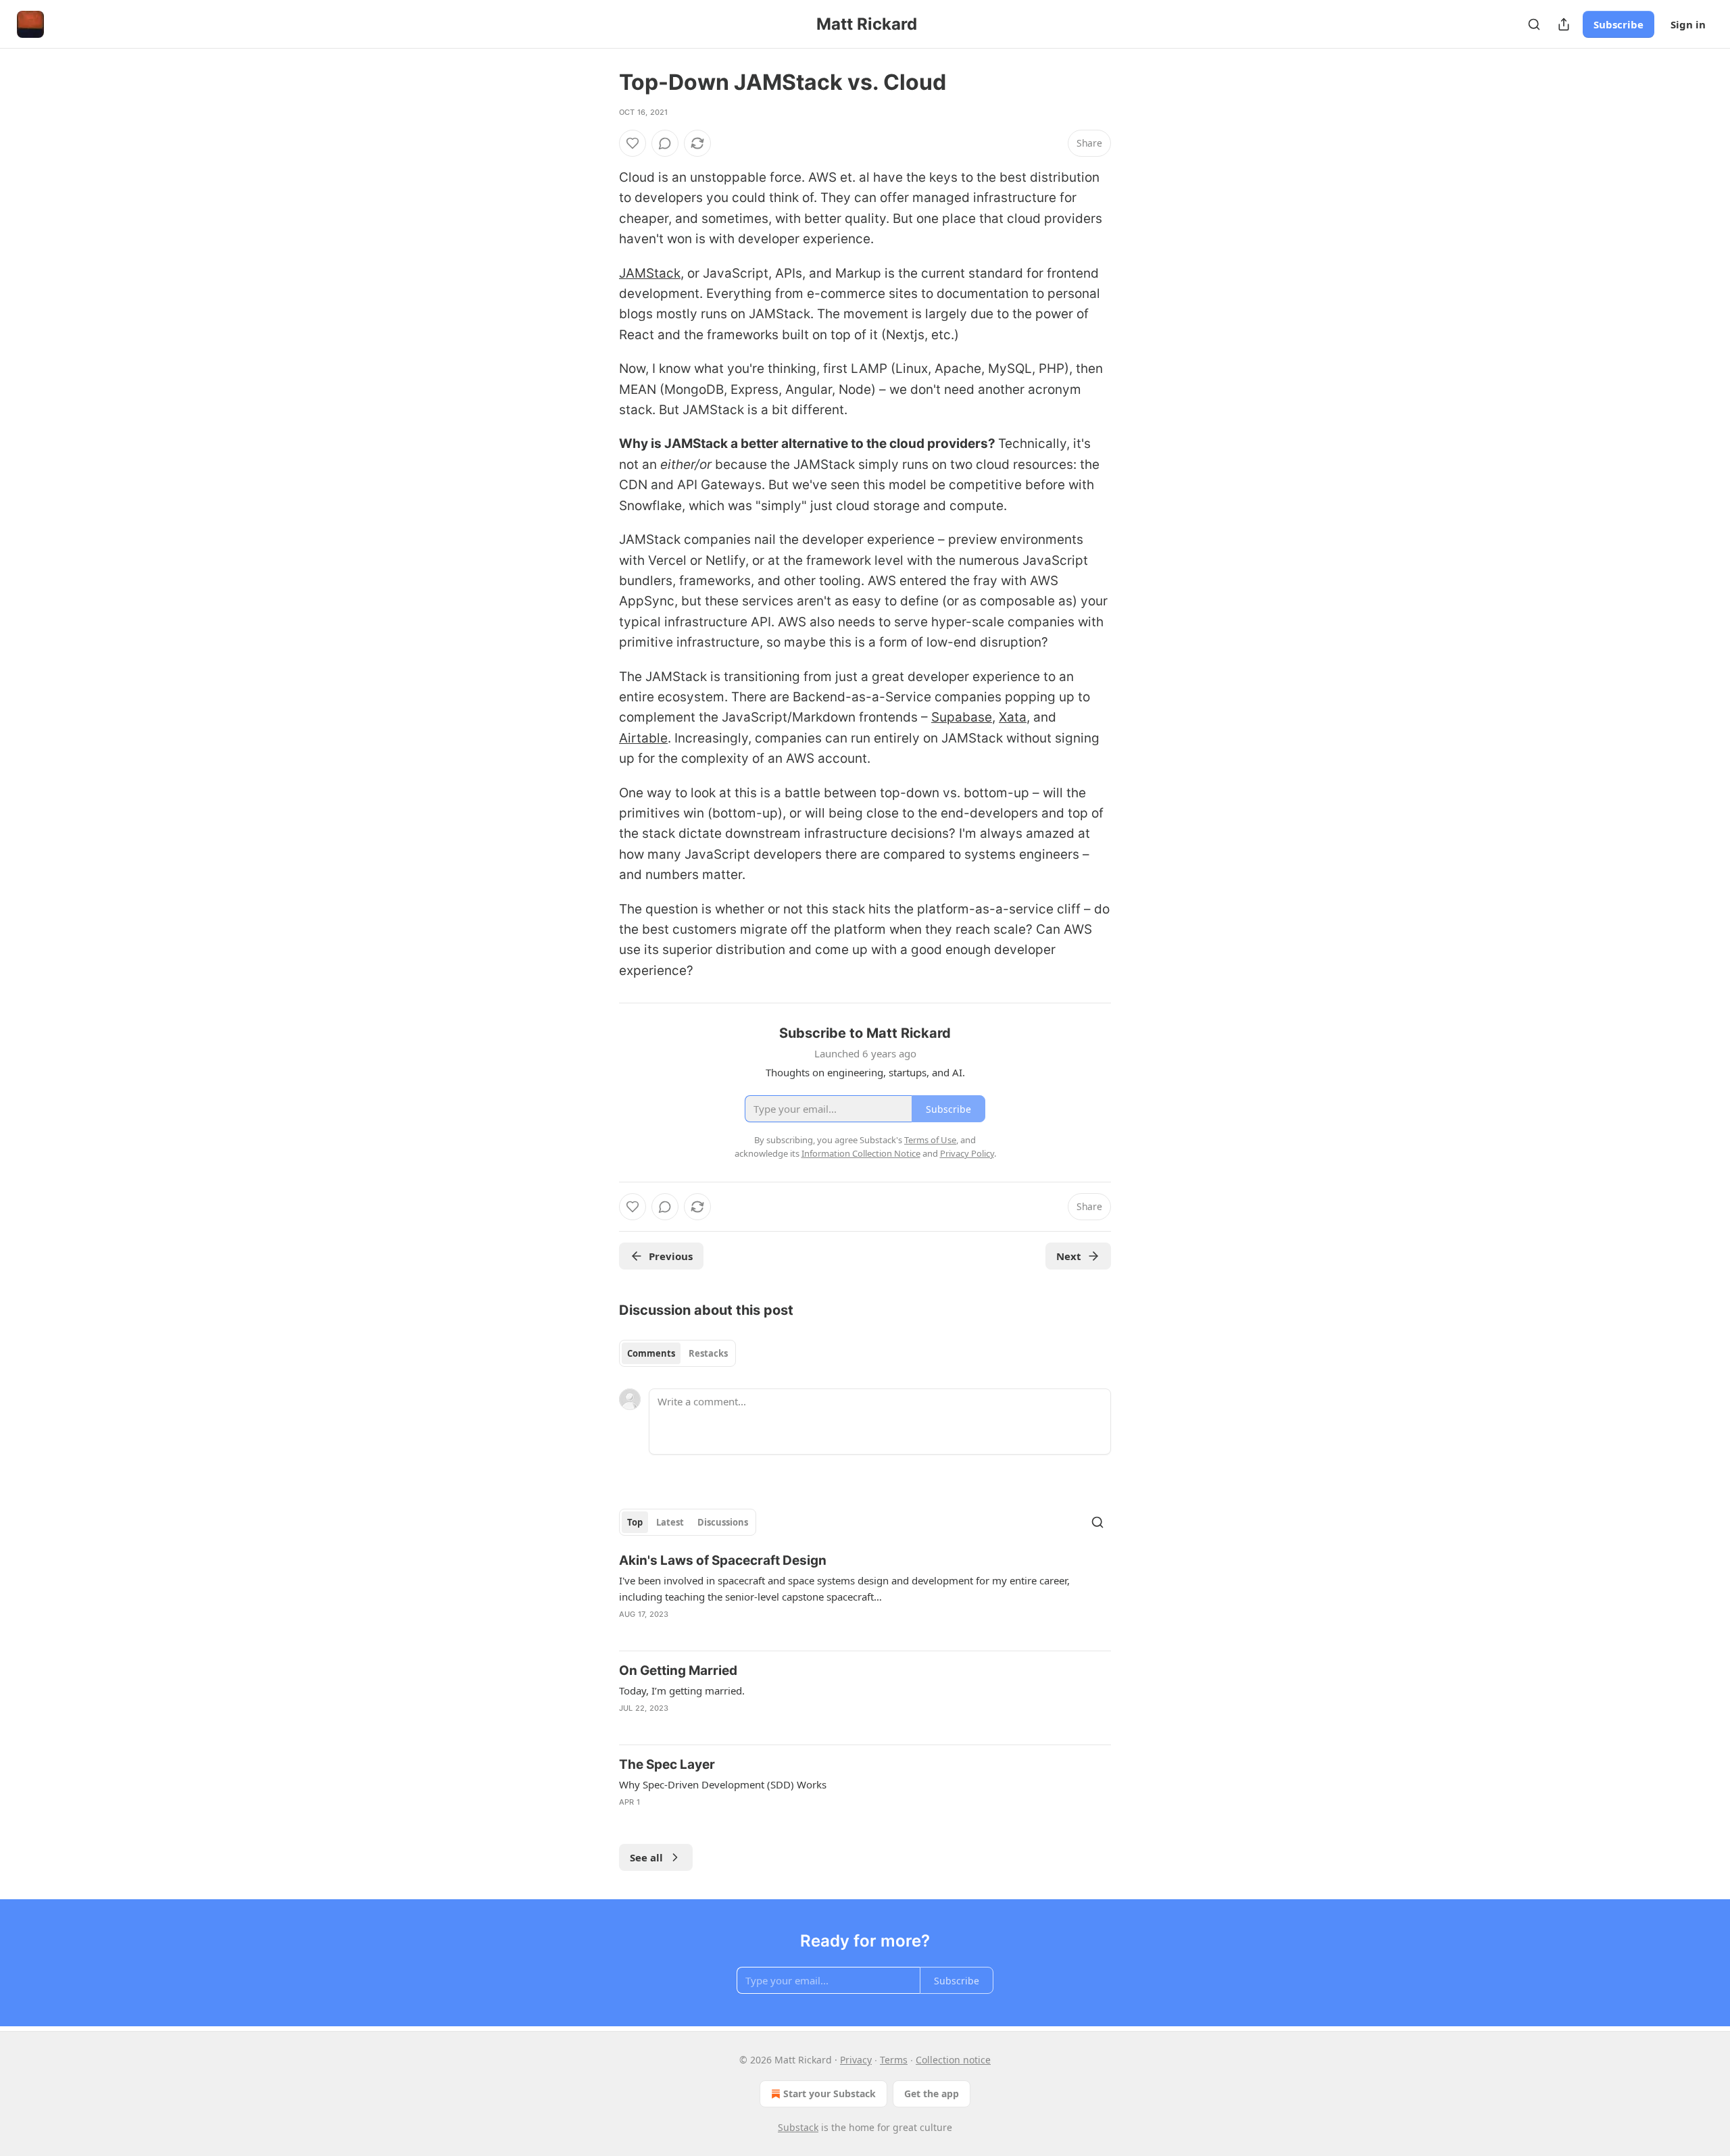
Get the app (932, 2094)
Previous (671, 1256)
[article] (865, 1596)
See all (646, 1857)
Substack (798, 2127)
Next (1069, 1256)
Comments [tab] (651, 1353)
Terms (894, 2060)
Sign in (1688, 24)
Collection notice (953, 2060)
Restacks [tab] (708, 1353)
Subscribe (1618, 24)
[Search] (1534, 24)
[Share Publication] (1564, 24)
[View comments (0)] (665, 143)
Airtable (643, 738)
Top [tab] (635, 1522)
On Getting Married (678, 1671)
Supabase (962, 717)
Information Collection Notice (861, 1153)
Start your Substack (830, 2094)
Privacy (856, 2060)
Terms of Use (930, 1140)
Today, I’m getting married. (682, 1690)
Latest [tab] (670, 1522)
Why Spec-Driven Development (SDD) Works (723, 1784)
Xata (1013, 717)
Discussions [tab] (723, 1522)
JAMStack (650, 273)
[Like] (633, 143)
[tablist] (677, 1353)
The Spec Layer (667, 1764)
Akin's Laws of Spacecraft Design (723, 1560)
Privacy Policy (967, 1153)
